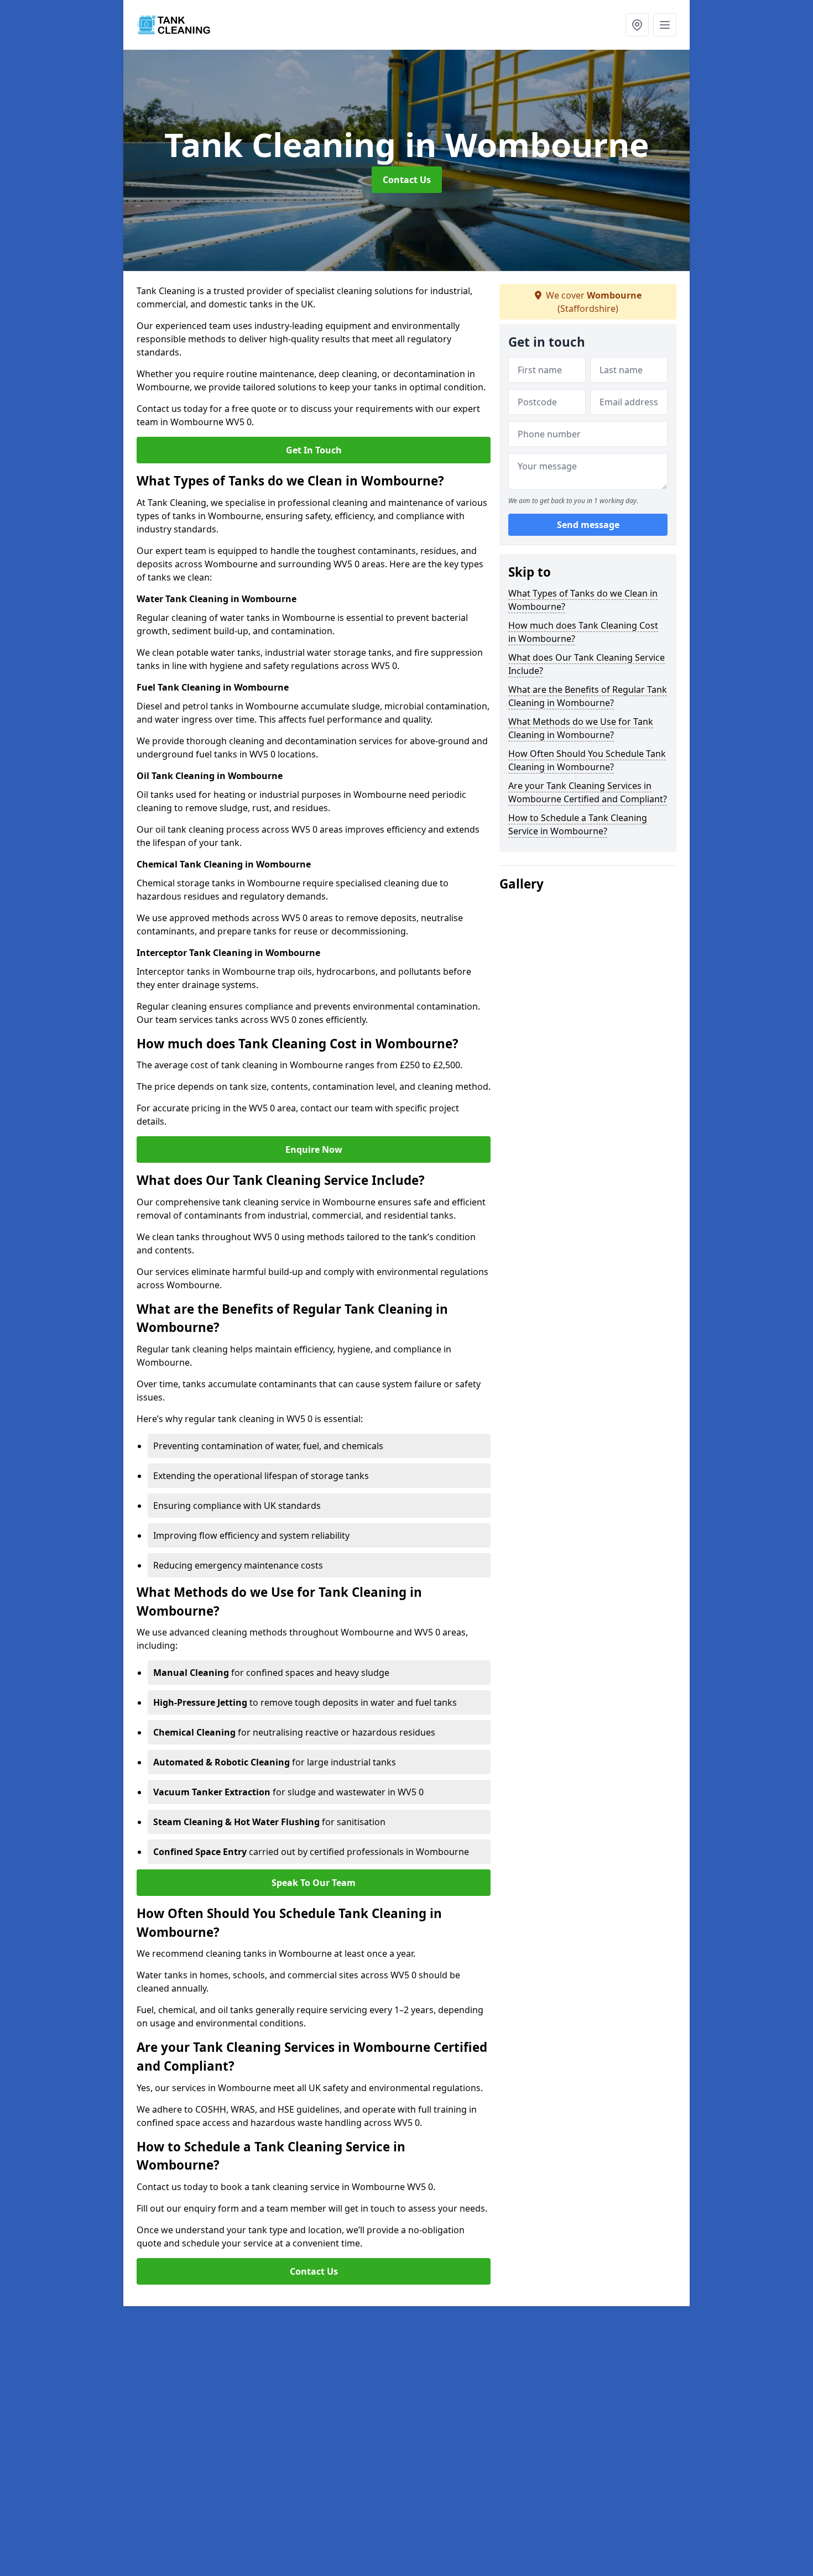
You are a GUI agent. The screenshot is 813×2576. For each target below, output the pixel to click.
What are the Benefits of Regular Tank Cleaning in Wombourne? (588, 696)
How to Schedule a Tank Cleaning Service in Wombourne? (578, 824)
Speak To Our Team (314, 1883)
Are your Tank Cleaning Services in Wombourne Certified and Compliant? (588, 792)
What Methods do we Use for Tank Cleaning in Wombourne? (581, 728)
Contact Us (407, 180)
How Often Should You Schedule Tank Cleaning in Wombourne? (587, 760)
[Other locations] (637, 25)
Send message (588, 525)
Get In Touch (314, 450)
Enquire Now (314, 1149)
